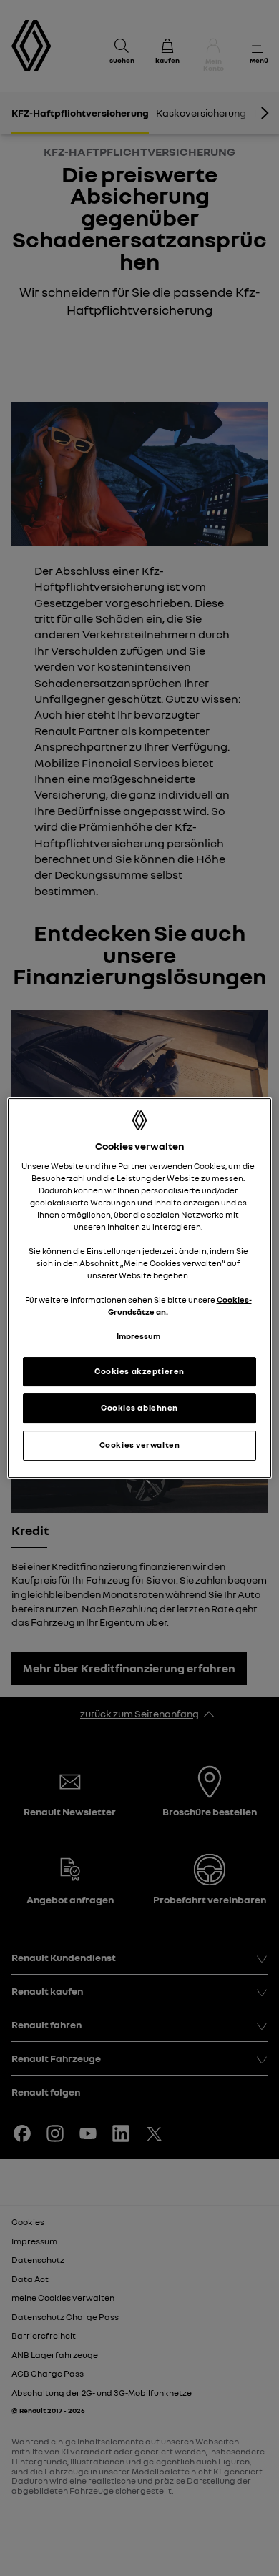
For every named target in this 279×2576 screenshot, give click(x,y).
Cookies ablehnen (139, 1408)
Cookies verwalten (140, 1445)
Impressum (138, 1337)
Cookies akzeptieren (139, 1371)
